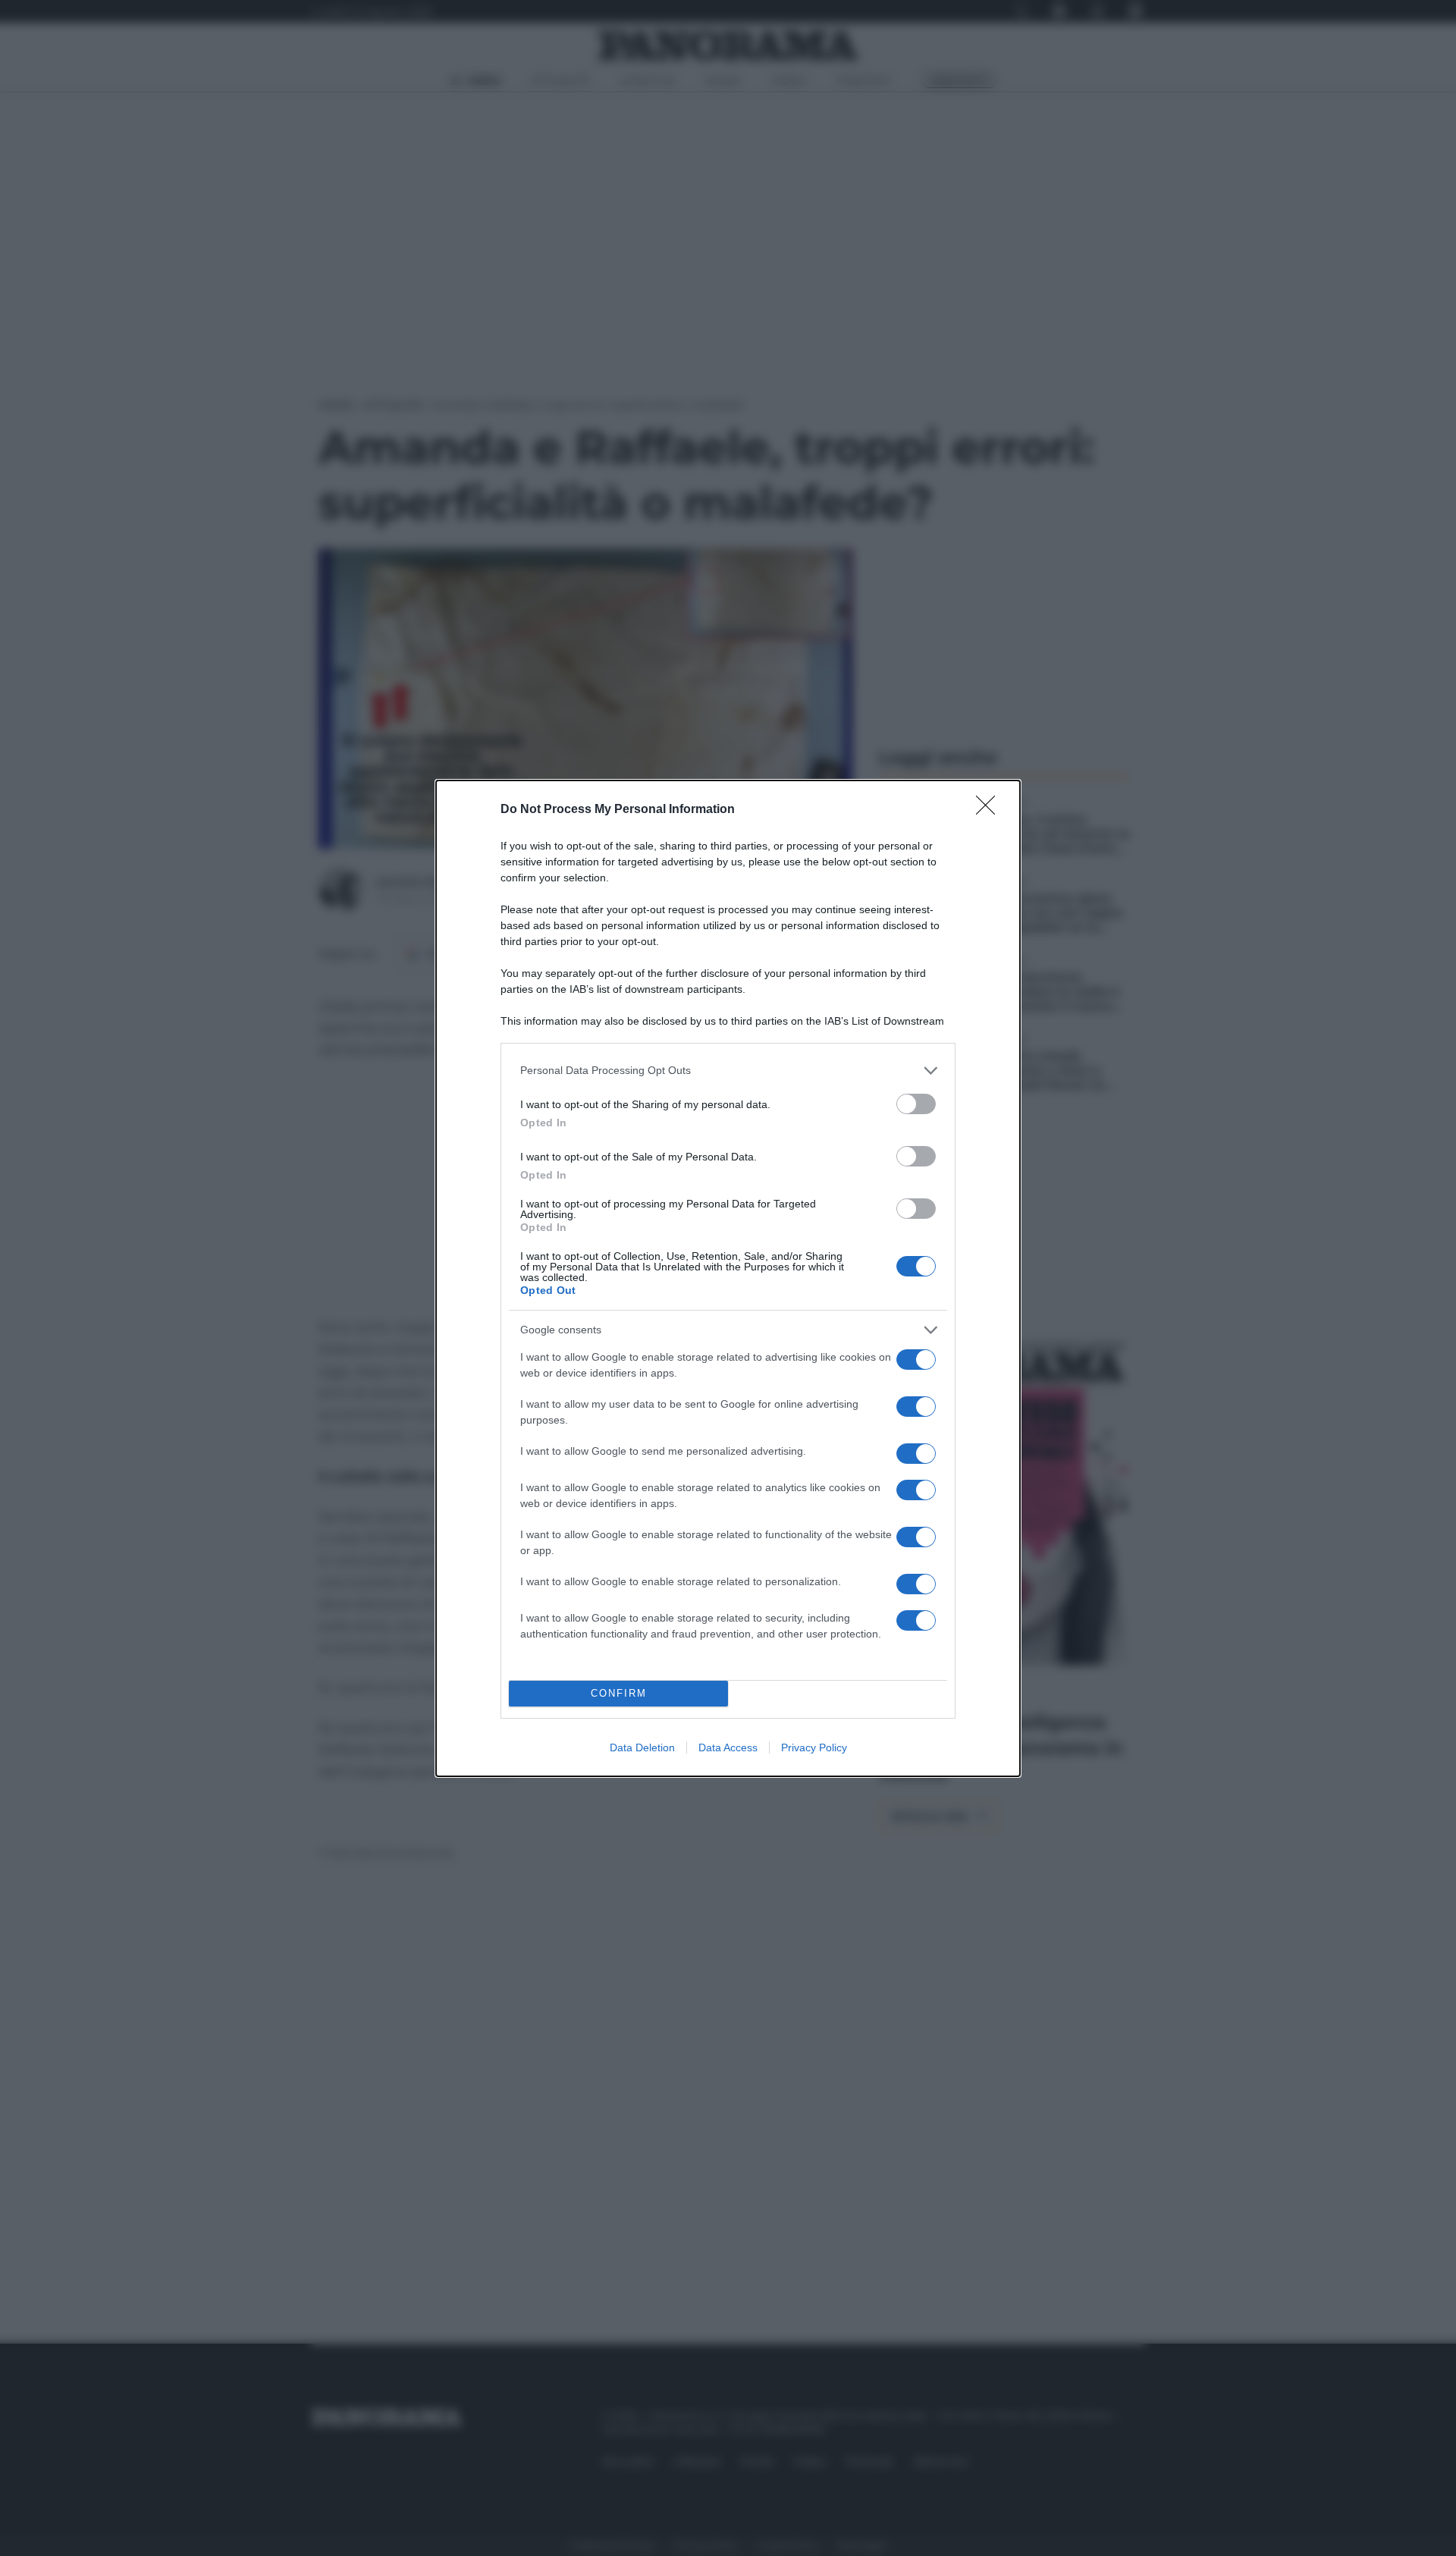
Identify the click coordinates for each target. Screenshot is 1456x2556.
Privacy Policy (814, 1747)
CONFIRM (619, 1693)
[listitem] (728, 1071)
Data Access (728, 1747)
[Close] (990, 810)
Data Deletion (642, 1747)
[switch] (916, 1104)
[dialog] (728, 1278)
